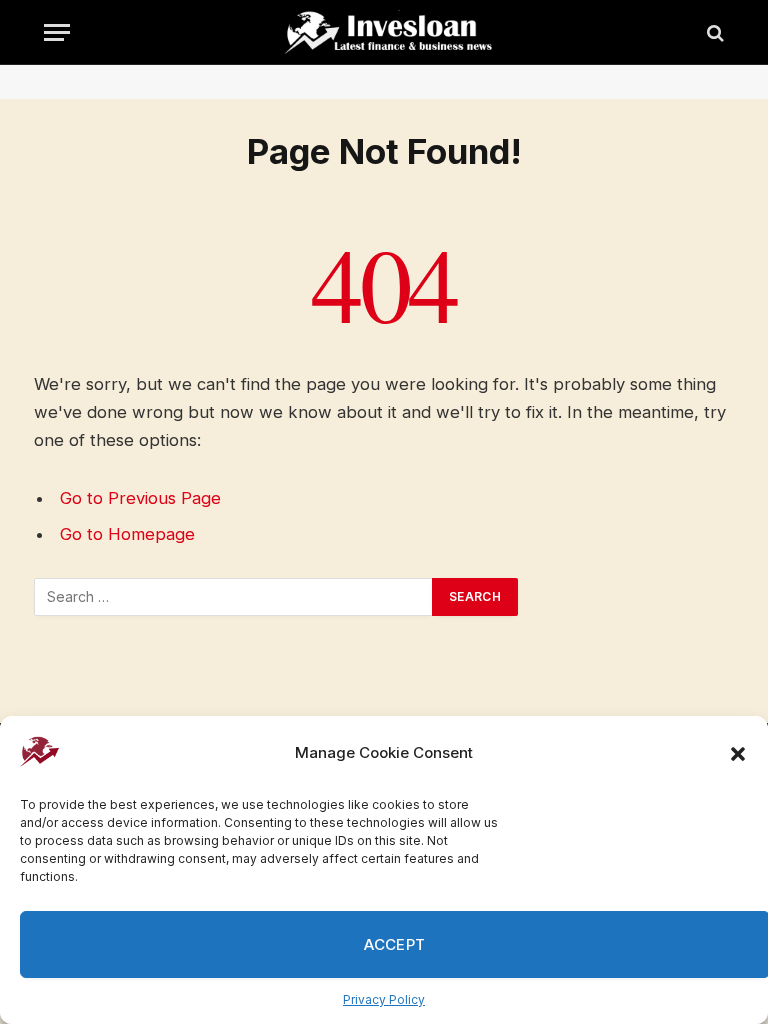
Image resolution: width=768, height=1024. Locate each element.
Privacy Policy (384, 999)
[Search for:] (234, 597)
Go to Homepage (127, 534)
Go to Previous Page (140, 498)
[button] (738, 754)
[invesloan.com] (394, 32)
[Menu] (57, 32)
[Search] (713, 32)
